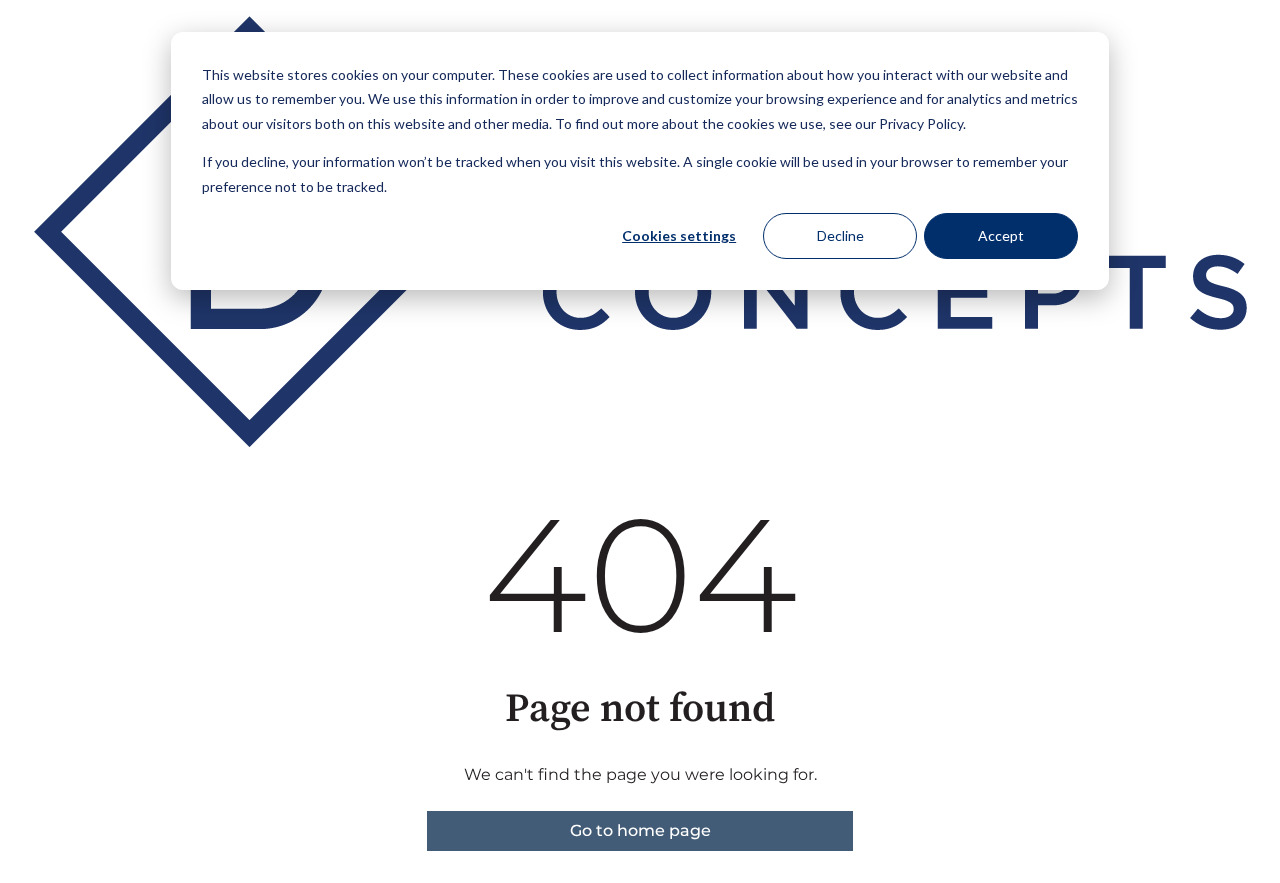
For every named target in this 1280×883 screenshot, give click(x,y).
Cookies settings (679, 235)
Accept (1001, 235)
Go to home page (640, 830)
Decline (840, 235)
